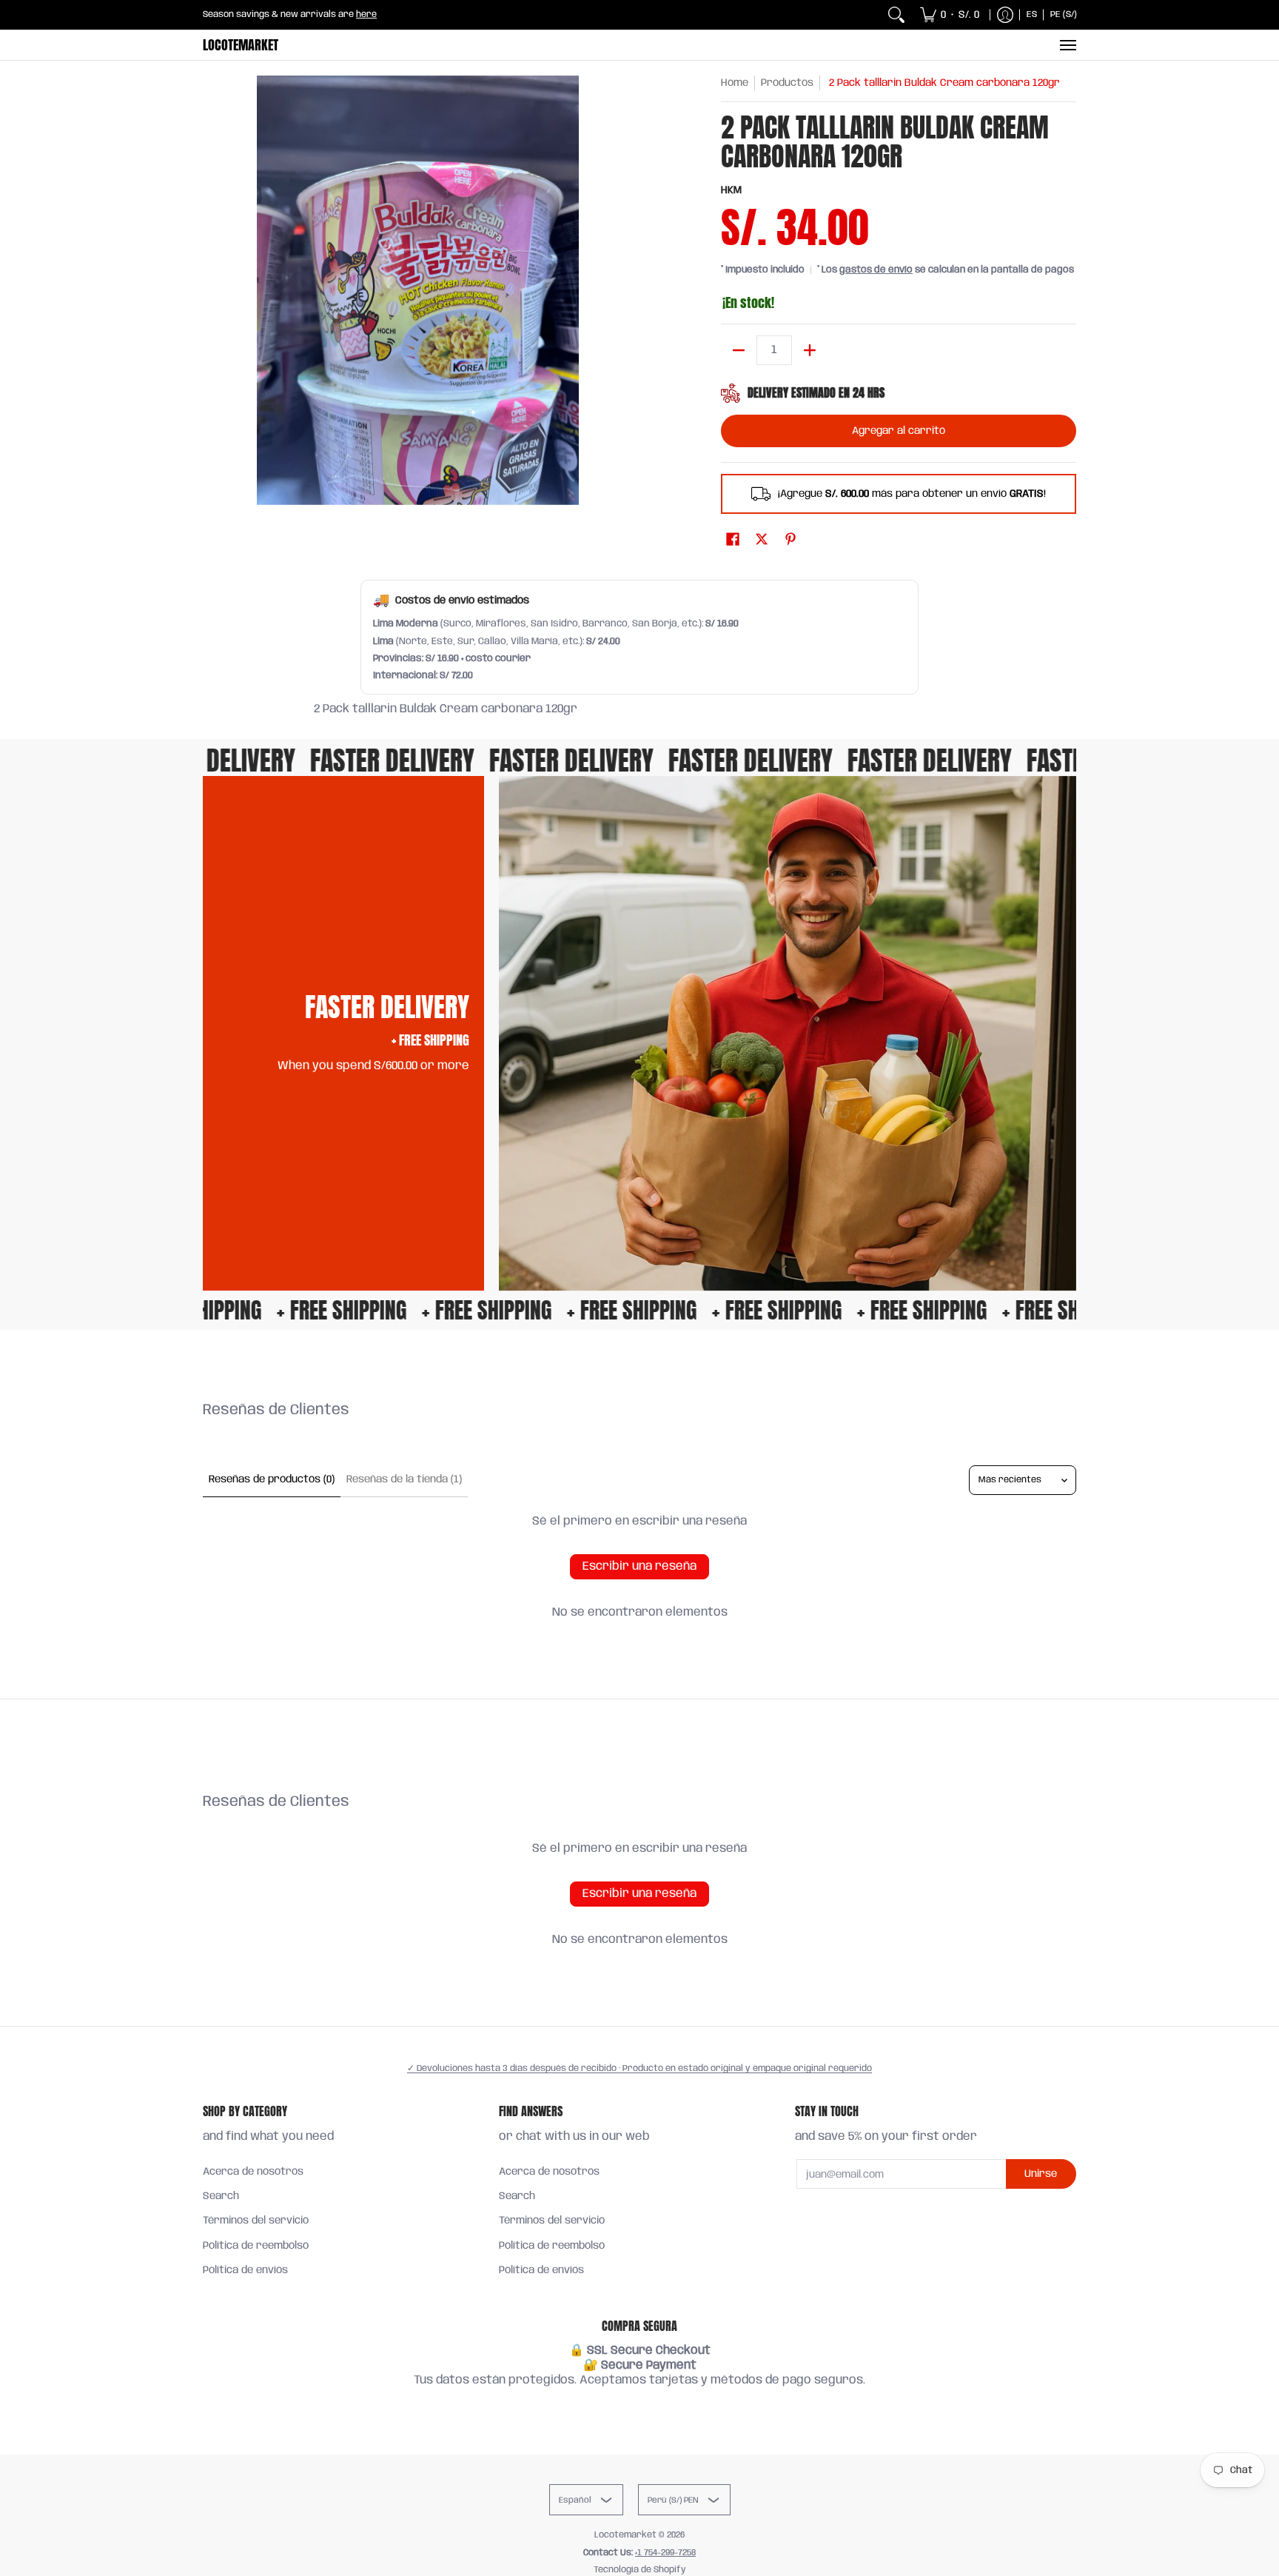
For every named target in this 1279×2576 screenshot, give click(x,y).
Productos (787, 83)
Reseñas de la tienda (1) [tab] (404, 1479)
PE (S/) (1064, 14)
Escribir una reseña (639, 1566)
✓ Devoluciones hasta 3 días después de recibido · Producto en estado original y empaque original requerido (639, 2068)
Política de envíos (245, 2270)
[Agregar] (810, 350)
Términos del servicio (256, 2221)
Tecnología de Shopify (640, 2570)
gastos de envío (876, 270)
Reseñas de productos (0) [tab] (272, 1479)
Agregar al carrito (899, 431)
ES (1032, 14)
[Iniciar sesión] (1005, 15)
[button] (733, 540)
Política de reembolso (256, 2246)
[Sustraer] (739, 350)
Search (221, 2196)
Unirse (1041, 2174)
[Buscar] (896, 15)
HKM (731, 190)
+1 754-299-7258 (665, 2553)
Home (735, 83)
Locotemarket (241, 45)
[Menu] (1067, 45)
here (366, 14)
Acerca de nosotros (253, 2172)
